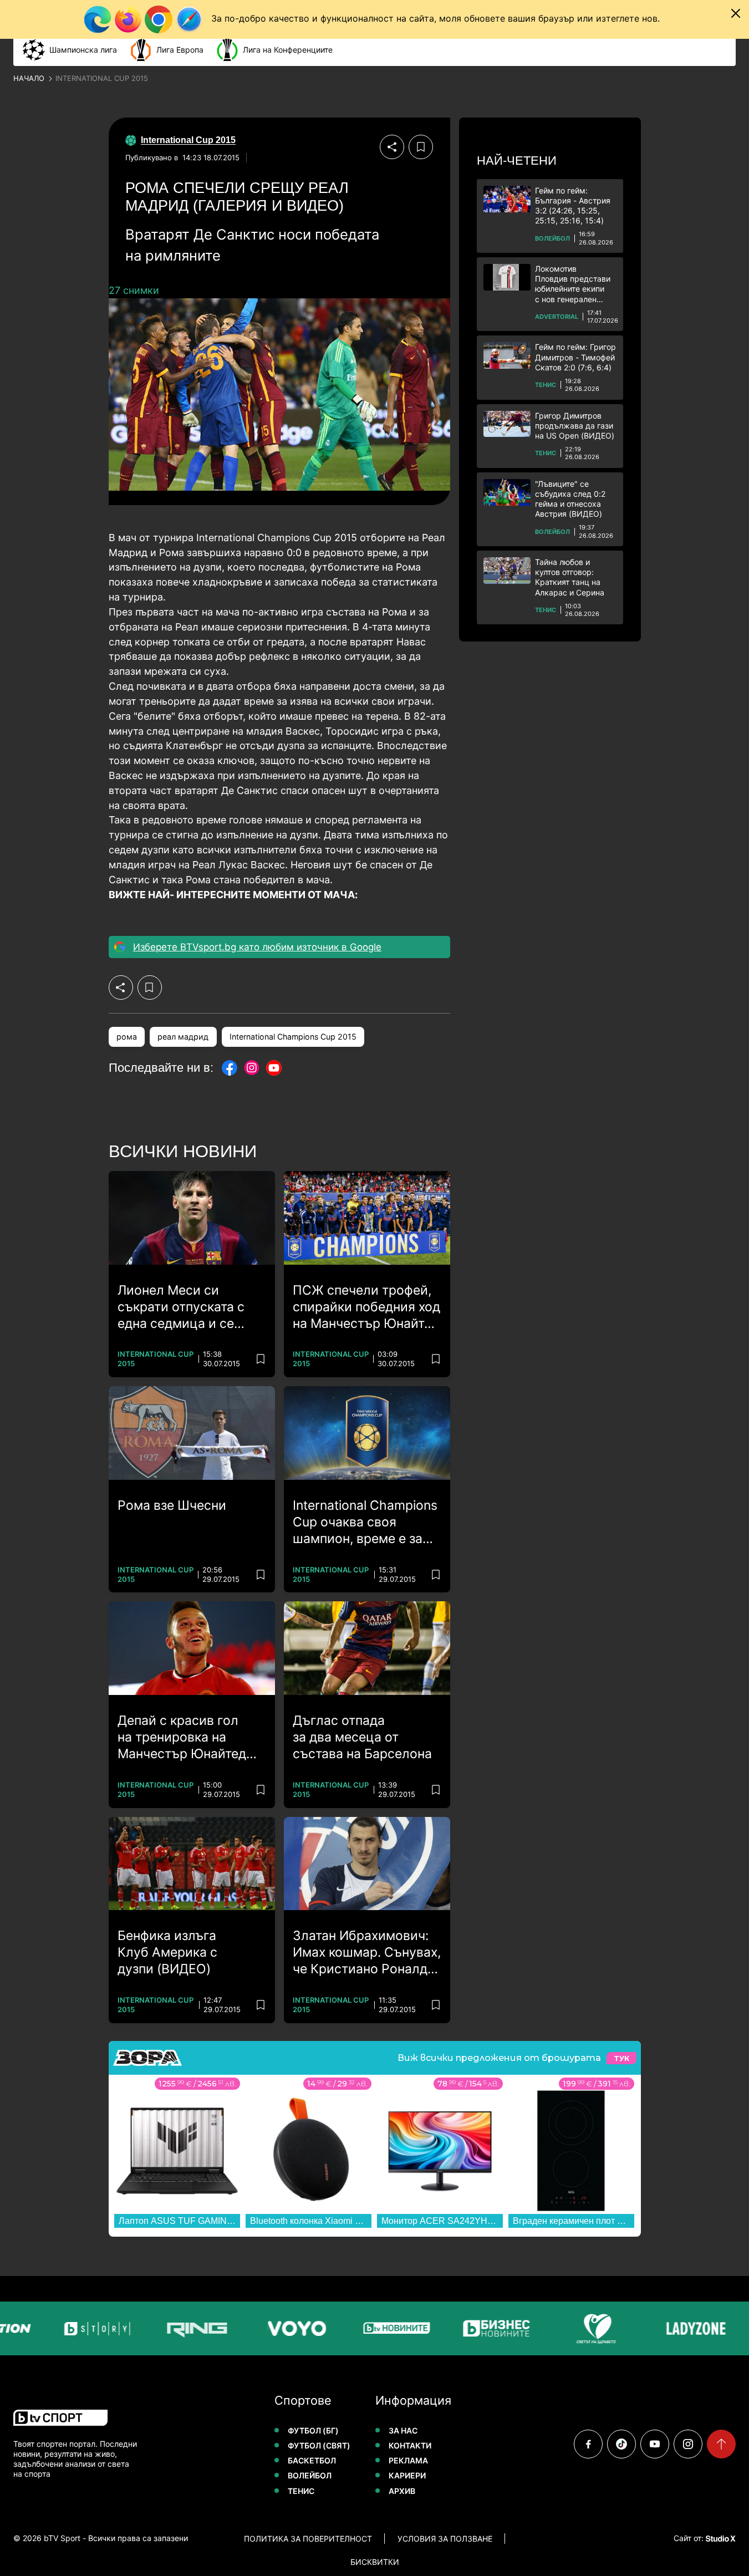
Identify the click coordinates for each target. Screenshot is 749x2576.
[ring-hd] (191, 2328)
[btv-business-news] (491, 2328)
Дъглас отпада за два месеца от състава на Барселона (362, 1737)
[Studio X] (720, 2538)
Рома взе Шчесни (172, 1505)
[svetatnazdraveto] (590, 2328)
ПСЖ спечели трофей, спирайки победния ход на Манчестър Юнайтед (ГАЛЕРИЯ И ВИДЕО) (366, 1307)
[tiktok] (621, 2444)
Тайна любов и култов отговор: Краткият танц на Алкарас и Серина (570, 577)
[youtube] (655, 2444)
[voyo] (291, 2328)
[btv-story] (91, 2328)
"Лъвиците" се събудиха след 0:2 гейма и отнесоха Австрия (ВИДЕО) (570, 499)
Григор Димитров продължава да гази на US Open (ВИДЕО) (575, 426)
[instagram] (688, 2444)
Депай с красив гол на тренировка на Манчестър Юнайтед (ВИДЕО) (182, 1738)
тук (621, 2058)
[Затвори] (736, 13)
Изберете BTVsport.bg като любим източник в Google (257, 947)
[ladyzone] (690, 2328)
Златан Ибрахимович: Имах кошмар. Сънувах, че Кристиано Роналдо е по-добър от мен (367, 1953)
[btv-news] (391, 2328)
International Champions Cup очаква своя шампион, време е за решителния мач (365, 1523)
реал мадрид (183, 1037)
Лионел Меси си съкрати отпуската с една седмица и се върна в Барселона (181, 1307)
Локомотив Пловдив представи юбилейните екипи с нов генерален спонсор (573, 284)
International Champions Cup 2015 (293, 1037)
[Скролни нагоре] (721, 2444)
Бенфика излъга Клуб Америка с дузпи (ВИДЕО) (167, 1952)
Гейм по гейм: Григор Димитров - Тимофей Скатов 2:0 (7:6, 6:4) (575, 357)
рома (127, 1037)
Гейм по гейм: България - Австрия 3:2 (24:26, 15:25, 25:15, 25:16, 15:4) (573, 206)
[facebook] (588, 2444)
